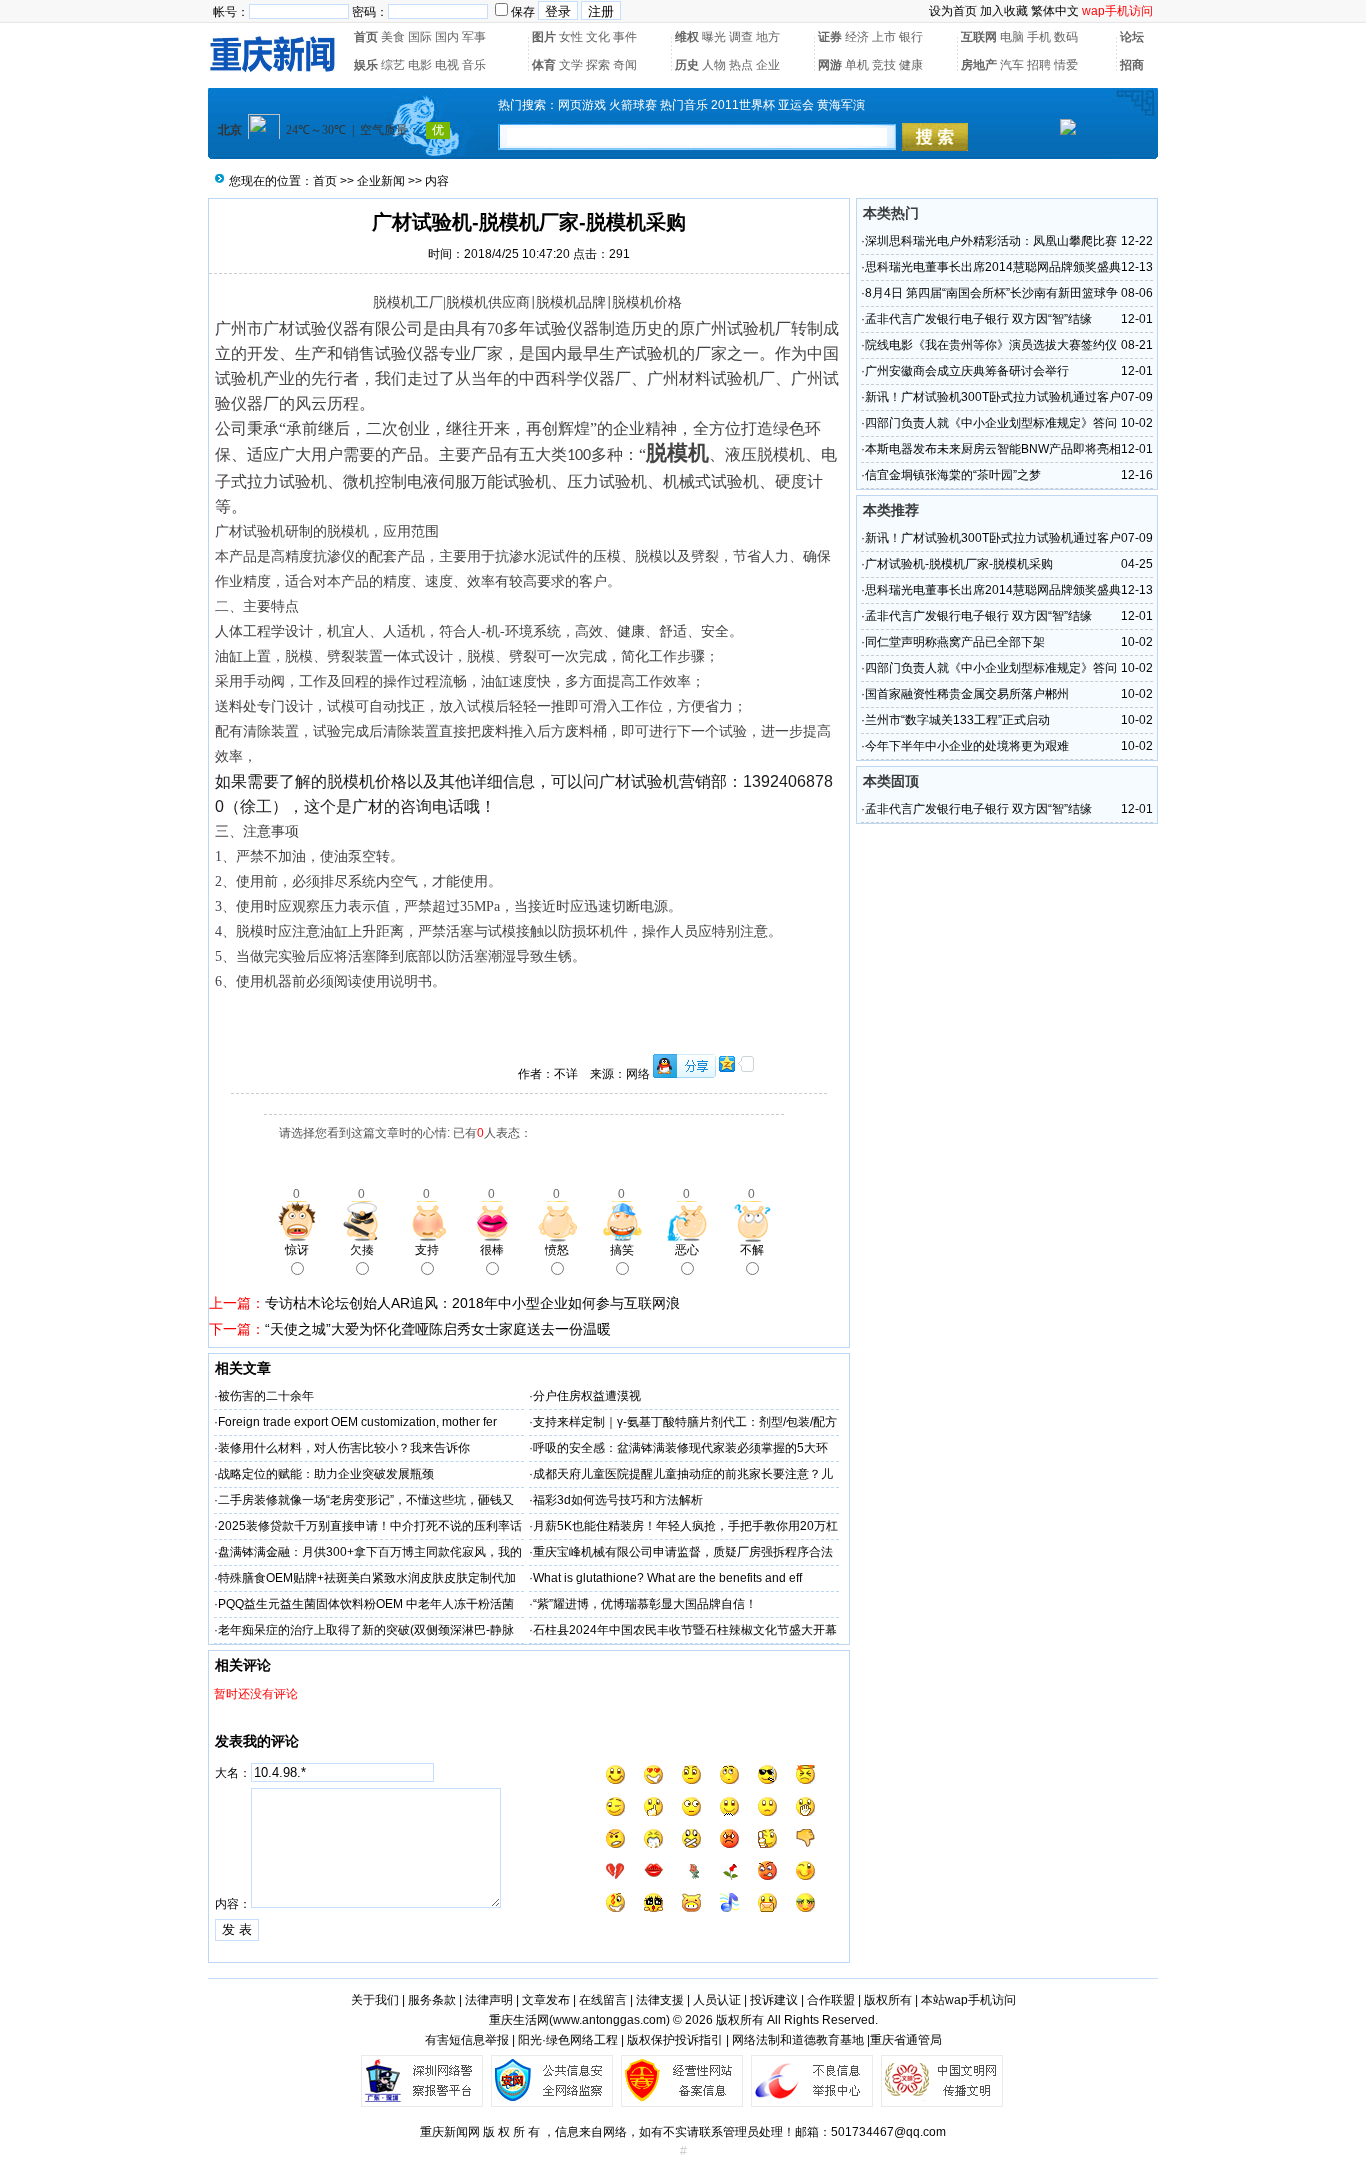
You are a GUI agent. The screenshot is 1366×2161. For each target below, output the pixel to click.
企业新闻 (381, 181)
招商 (1132, 65)
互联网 (979, 37)
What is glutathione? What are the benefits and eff (667, 1578)
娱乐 (366, 65)
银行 (911, 37)
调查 (741, 37)
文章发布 (546, 2000)
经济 (857, 37)
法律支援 (660, 2000)
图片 (544, 37)
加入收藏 (1004, 11)
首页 (366, 37)
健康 (911, 65)
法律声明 (489, 2000)
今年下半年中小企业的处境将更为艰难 (967, 746)
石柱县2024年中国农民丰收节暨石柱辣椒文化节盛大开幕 (685, 1630)
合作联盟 (831, 2000)
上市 (884, 37)
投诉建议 (774, 2000)
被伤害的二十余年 (266, 1396)
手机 (1039, 37)
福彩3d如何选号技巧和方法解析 (618, 1500)
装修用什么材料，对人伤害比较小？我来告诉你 (344, 1448)
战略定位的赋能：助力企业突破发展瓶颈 (326, 1474)
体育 (544, 65)
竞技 (884, 65)
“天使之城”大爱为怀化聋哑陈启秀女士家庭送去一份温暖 (438, 1329)
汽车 (1012, 65)
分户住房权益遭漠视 (587, 1396)
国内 (447, 37)
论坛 (1132, 37)
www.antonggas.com (609, 2020)
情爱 (1066, 65)
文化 (598, 37)
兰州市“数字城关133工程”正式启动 (957, 720)
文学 (571, 65)
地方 (768, 37)
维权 (687, 37)
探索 (598, 65)
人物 (714, 65)
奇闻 (625, 65)
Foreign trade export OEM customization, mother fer (357, 1422)
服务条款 (432, 2000)
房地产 (979, 65)
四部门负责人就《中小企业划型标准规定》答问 (991, 423)
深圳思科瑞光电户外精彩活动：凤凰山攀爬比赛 (991, 241)
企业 (768, 65)
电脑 (1012, 37)
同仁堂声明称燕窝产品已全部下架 (955, 642)
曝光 (714, 37)
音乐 (474, 65)
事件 (625, 37)
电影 (420, 65)
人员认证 (717, 2000)
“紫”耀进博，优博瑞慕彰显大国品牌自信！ (645, 1604)
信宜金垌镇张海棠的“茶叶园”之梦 (953, 475)
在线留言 (603, 2000)
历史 (687, 65)
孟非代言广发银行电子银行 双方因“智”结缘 (978, 319)
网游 (830, 65)
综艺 (393, 65)
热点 (741, 65)
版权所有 (888, 2000)
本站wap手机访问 (968, 2000)
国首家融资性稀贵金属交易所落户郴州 (967, 694)
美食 (393, 37)
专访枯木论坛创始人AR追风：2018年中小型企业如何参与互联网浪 (472, 1303)
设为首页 (953, 11)
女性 (571, 37)
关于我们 (375, 2000)
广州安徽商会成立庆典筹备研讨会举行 (967, 371)
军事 (474, 37)
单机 (857, 65)
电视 (447, 65)
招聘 (1039, 65)
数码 (1066, 37)
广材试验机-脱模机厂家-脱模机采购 (959, 564)
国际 (420, 37)
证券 (830, 37)
